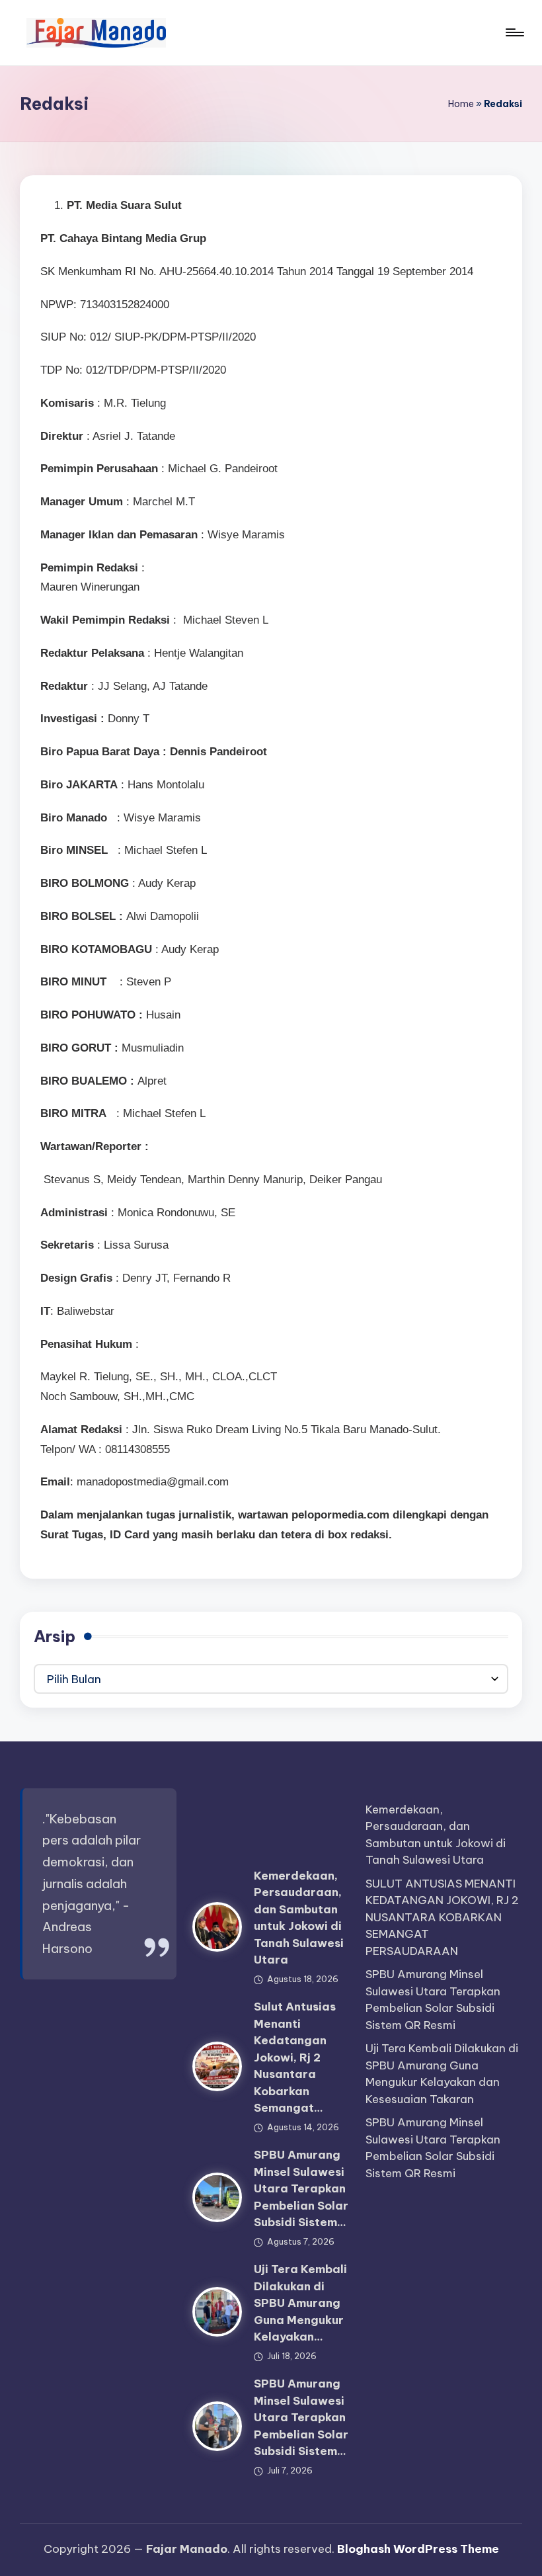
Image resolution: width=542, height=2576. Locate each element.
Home (461, 104)
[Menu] (514, 32)
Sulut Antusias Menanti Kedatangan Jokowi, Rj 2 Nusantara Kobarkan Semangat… (295, 2057)
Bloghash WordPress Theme (418, 2549)
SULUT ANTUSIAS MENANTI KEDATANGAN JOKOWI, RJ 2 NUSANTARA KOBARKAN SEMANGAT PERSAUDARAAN (442, 1917)
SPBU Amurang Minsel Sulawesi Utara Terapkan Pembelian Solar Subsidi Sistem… (301, 2188)
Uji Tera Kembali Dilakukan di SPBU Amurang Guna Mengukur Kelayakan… (300, 2303)
